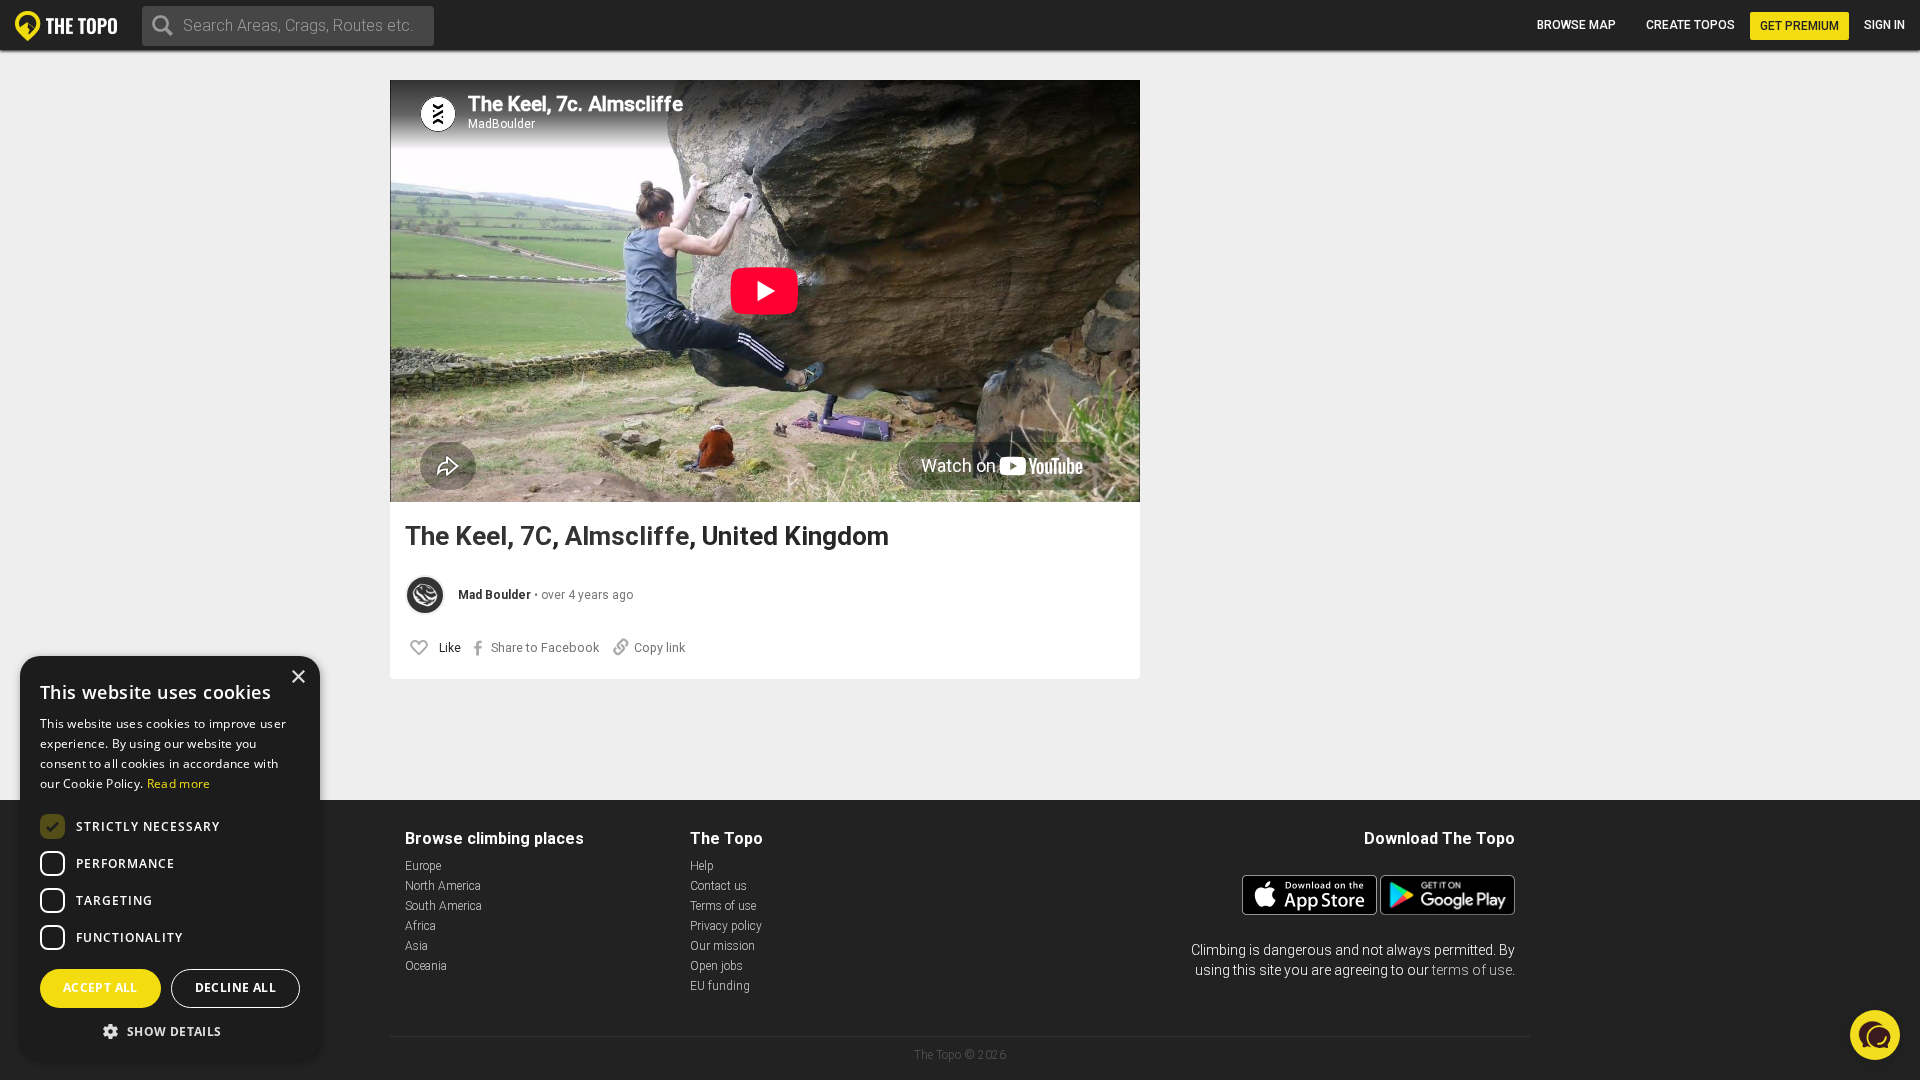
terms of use (1472, 970)
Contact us (718, 886)
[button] (170, 1030)
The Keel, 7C (478, 536)
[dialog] (170, 858)
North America (443, 886)
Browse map (1576, 25)
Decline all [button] (235, 987)
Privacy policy (726, 926)
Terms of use (723, 906)
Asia (416, 946)
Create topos (1690, 25)
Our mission (722, 946)
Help (702, 866)
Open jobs (716, 966)
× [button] (297, 677)
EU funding (720, 986)
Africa (420, 926)
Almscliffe (627, 536)
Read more (179, 783)
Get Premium (1799, 26)
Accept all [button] (100, 987)
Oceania (426, 966)
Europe (423, 866)
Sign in (1884, 25)
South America (443, 906)
